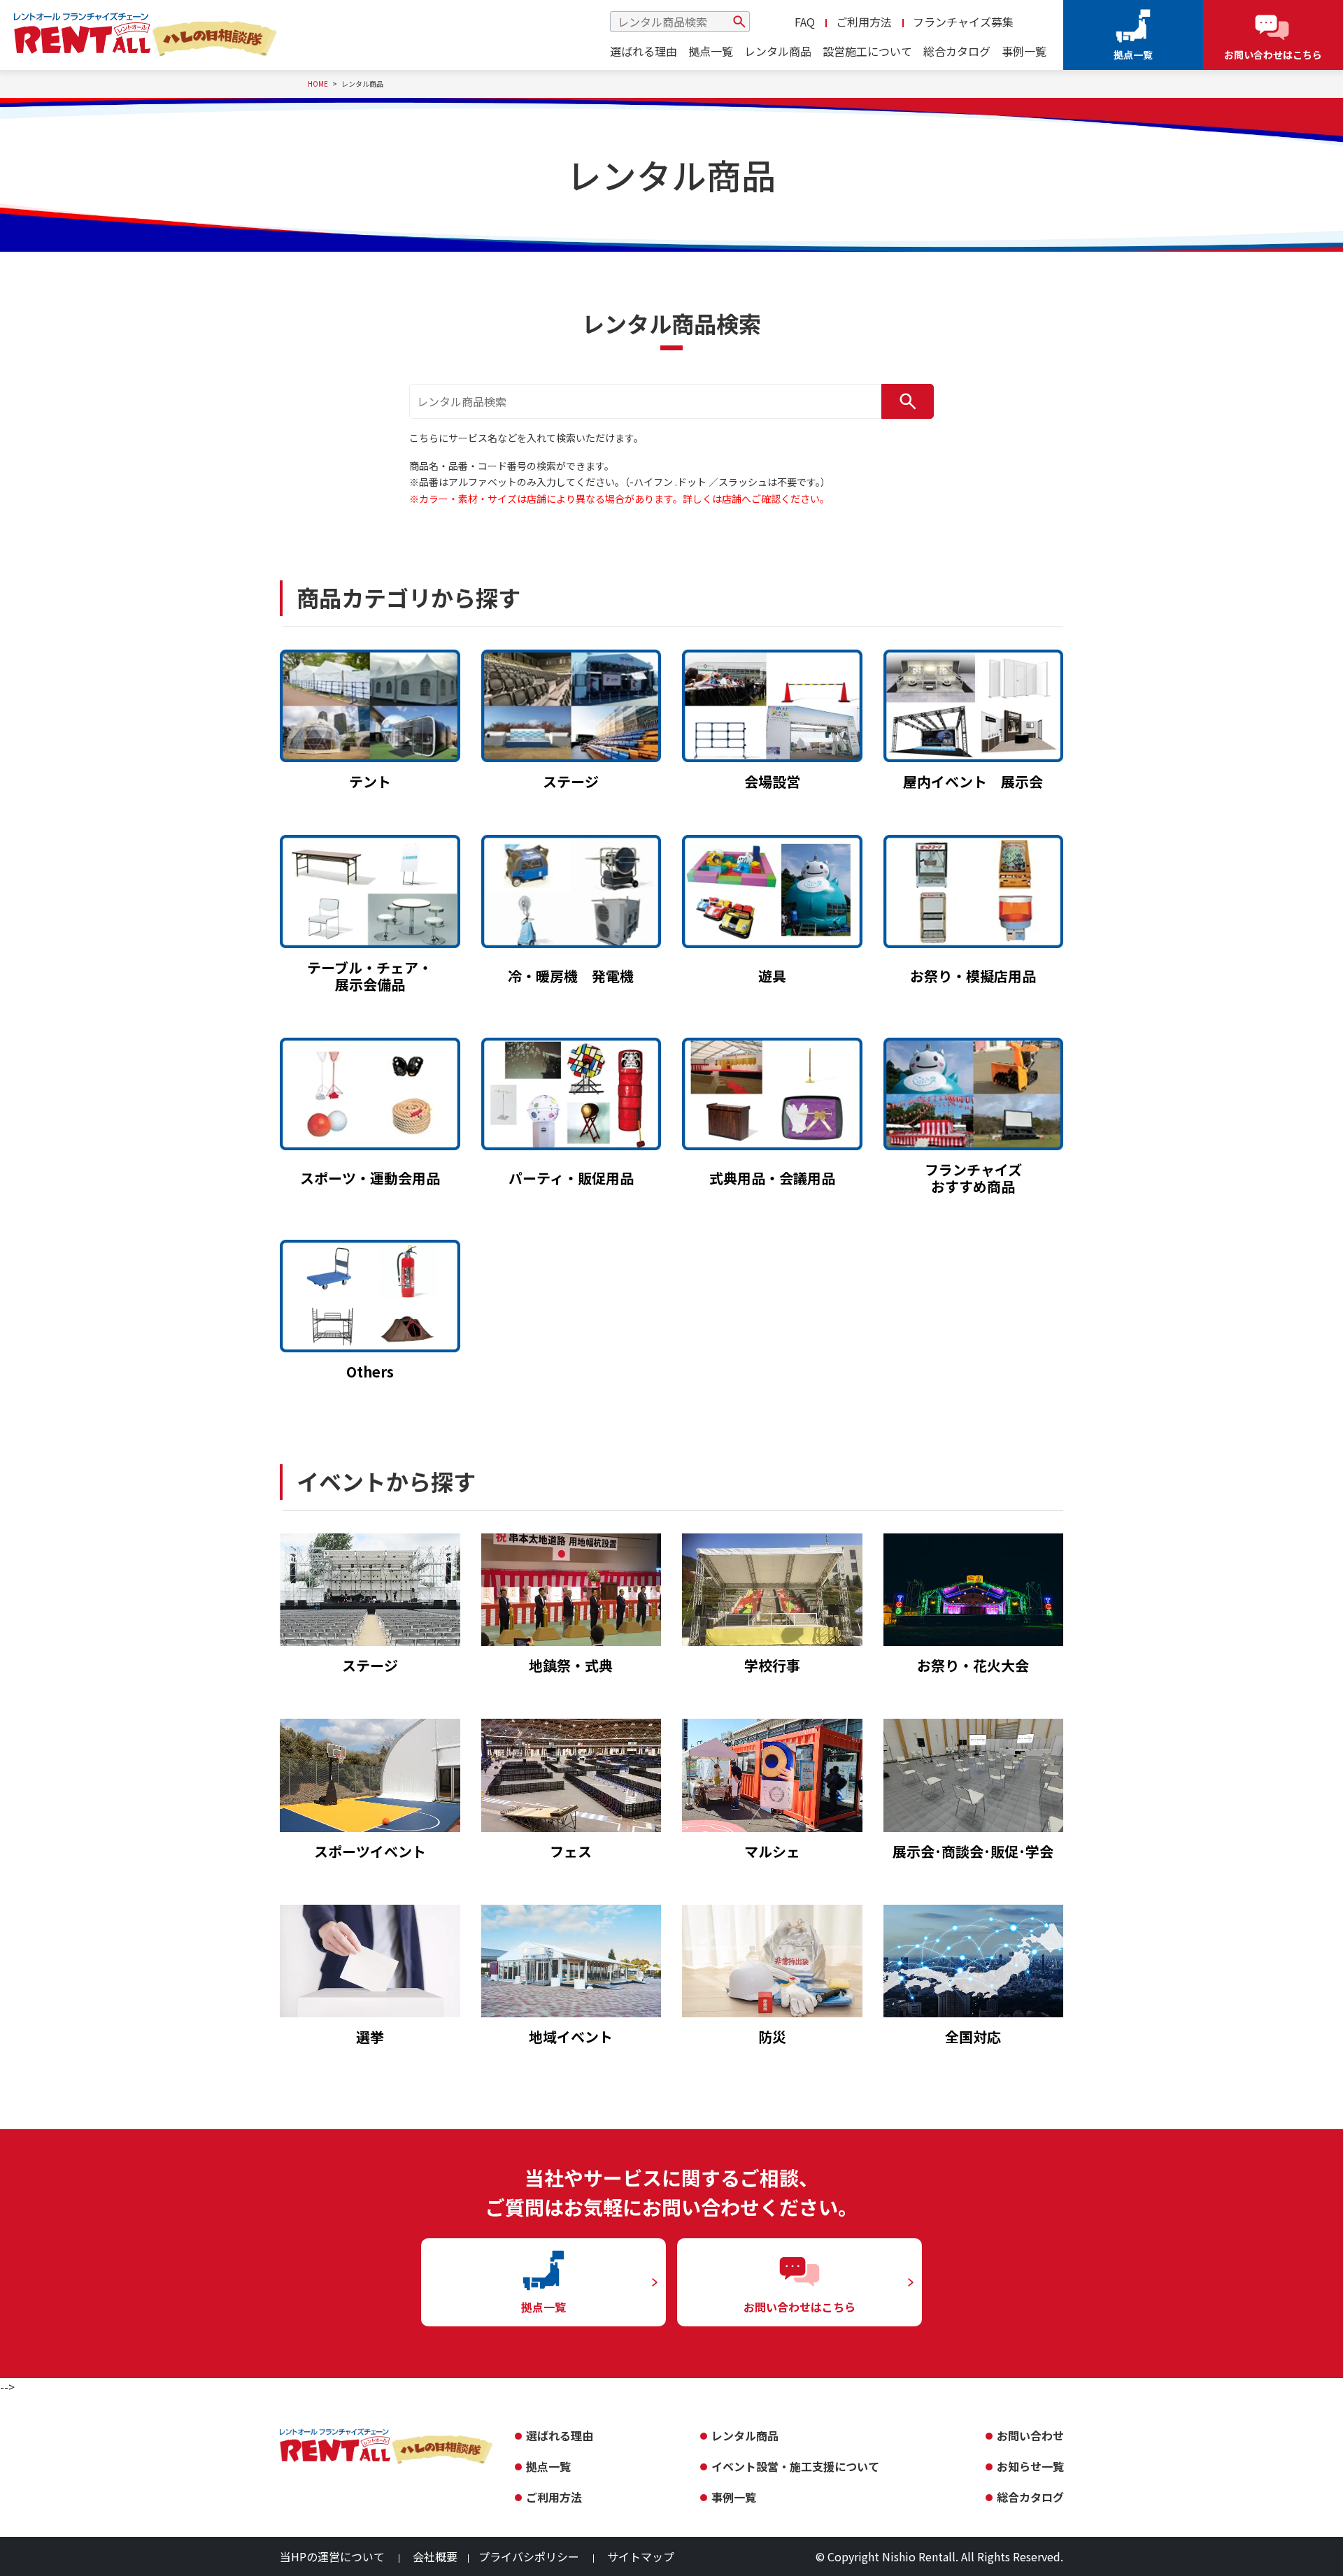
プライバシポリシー (529, 2556)
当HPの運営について (332, 2556)
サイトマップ (641, 2556)
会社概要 (435, 2556)
